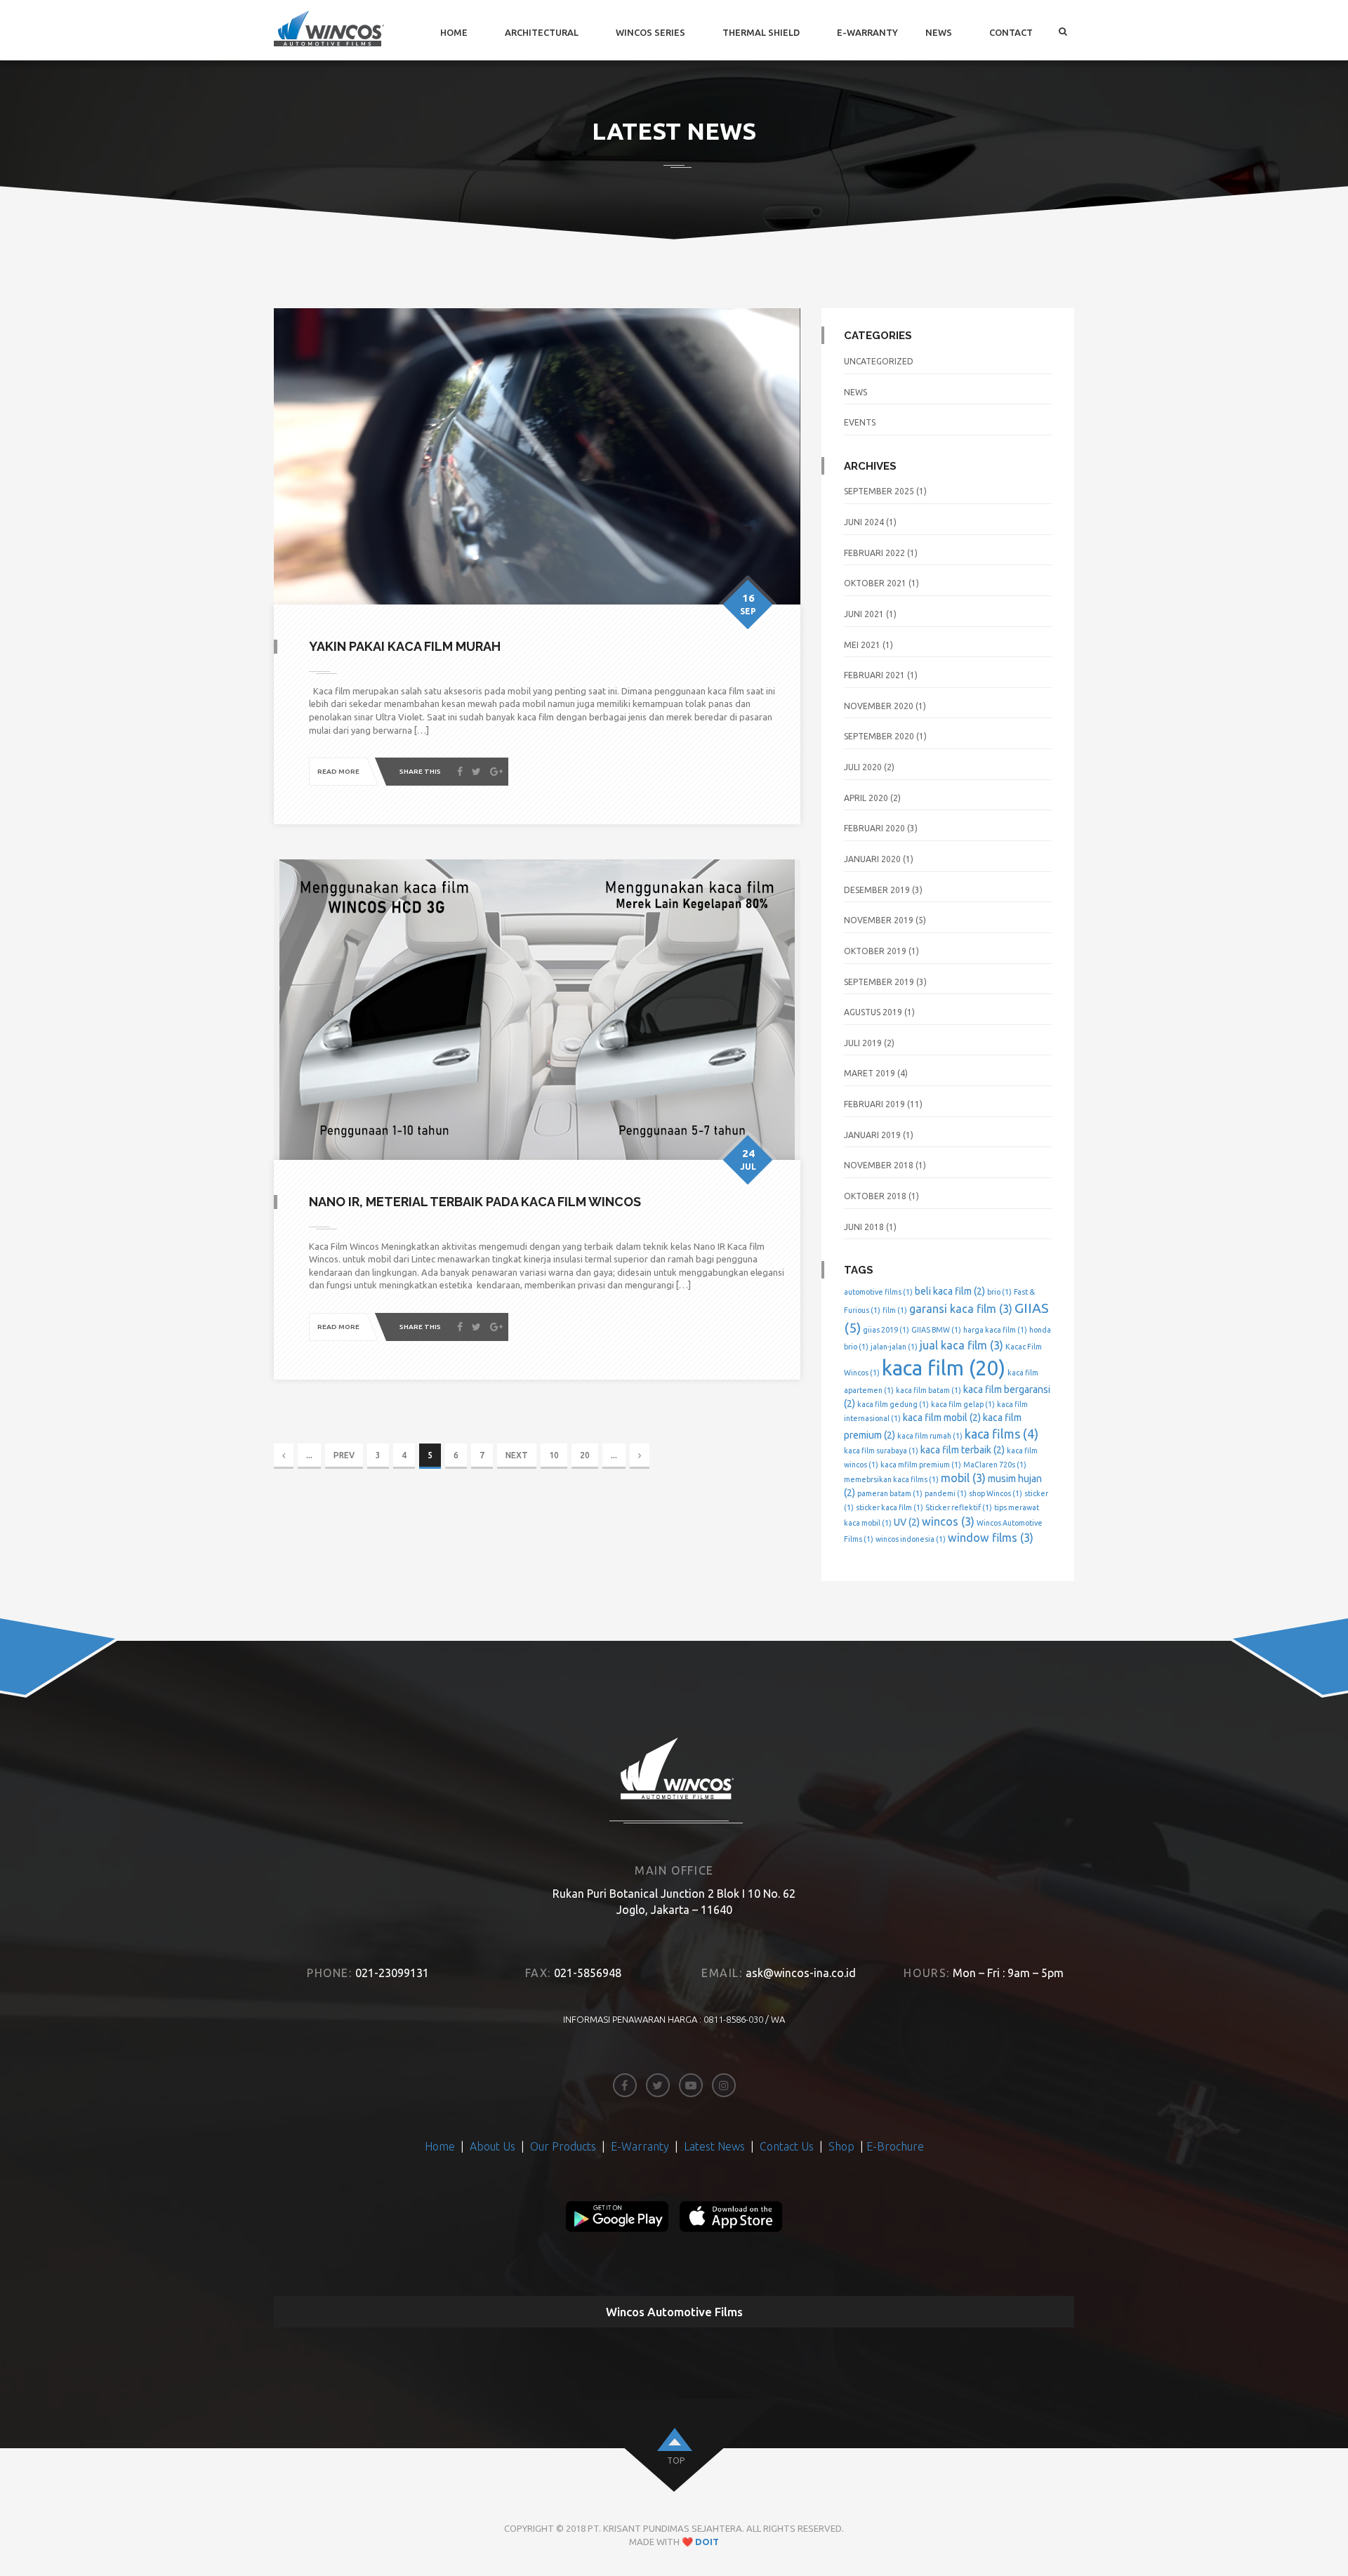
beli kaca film (950, 1291)
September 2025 (879, 491)
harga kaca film (995, 1330)
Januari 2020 (872, 859)
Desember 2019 (877, 890)
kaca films (1002, 1434)
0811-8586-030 (733, 2019)
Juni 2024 (864, 522)
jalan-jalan (894, 1347)
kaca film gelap (963, 1404)
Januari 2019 (872, 1135)
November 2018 (879, 1165)
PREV (344, 1455)
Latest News (714, 2146)
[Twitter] (476, 772)
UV (907, 1522)
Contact (1011, 32)
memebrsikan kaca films (891, 1479)
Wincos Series (650, 32)
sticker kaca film (890, 1507)
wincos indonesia (911, 1539)
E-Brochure (895, 2146)
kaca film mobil (942, 1418)
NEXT (517, 1455)
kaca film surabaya (881, 1451)
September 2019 (879, 982)
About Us (494, 2146)
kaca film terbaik (963, 1450)
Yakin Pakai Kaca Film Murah (405, 646)
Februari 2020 (874, 828)
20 (585, 1455)
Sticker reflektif (959, 1507)
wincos (948, 1521)
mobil (963, 1478)
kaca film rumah (930, 1436)
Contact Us (788, 2146)
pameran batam (890, 1493)
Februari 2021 (874, 675)
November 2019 (879, 920)
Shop (841, 2146)
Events (860, 422)
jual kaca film (962, 1345)
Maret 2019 (870, 1073)
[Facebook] (460, 772)
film (895, 1310)
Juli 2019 (863, 1043)
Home (454, 32)
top (676, 2461)
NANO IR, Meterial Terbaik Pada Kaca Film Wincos (475, 1202)
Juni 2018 (864, 1227)
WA (778, 2019)
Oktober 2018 (875, 1196)
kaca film (944, 1368)
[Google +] (496, 772)
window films (991, 1538)
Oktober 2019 (875, 951)
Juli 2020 (863, 767)
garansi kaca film (961, 1309)
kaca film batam (929, 1390)
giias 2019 (886, 1330)
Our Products (563, 2146)
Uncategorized (879, 361)
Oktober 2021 (875, 583)
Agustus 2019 (873, 1012)
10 (554, 1455)
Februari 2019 (874, 1104)
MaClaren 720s (995, 1465)
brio (999, 1292)
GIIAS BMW (936, 1330)
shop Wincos (996, 1493)
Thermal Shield (761, 32)
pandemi (946, 1493)
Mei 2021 (862, 645)
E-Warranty (867, 32)
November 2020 (879, 706)
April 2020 (866, 798)
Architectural (542, 32)
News (939, 32)
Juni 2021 (864, 614)
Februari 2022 (874, 553)
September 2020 (879, 736)
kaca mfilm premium (921, 1465)
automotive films (878, 1292)
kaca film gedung (893, 1404)
